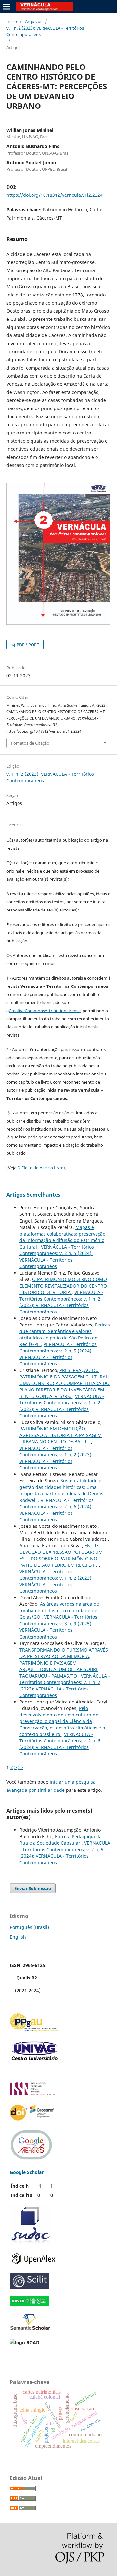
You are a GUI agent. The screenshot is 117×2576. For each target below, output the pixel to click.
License (73, 1011)
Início (12, 21)
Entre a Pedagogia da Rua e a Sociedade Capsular (61, 1840)
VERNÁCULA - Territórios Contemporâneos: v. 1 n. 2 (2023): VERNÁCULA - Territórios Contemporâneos (61, 1302)
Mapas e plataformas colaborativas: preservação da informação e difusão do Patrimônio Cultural (62, 1237)
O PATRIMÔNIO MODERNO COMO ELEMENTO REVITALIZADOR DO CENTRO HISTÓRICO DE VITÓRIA (63, 1286)
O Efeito (25, 1168)
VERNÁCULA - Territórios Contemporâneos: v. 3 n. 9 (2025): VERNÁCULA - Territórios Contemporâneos (58, 1627)
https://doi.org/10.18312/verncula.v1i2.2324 (55, 195)
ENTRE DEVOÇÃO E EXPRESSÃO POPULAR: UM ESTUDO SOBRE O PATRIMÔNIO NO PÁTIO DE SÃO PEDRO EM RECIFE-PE (61, 1555)
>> (21, 1767)
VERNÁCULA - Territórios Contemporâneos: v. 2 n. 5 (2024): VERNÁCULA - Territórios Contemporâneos (57, 1257)
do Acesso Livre (48, 1168)
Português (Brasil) (29, 1927)
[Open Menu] (6, 6)
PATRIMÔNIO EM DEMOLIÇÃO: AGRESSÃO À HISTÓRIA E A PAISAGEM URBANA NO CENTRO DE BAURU (61, 1435)
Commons (35, 1011)
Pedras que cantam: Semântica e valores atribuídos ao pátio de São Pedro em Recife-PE (65, 1334)
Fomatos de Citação (30, 743)
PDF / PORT (27, 645)
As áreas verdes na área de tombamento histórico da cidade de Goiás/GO (59, 1610)
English (18, 1937)
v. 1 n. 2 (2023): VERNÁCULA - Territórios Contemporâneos (45, 31)
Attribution (56, 1011)
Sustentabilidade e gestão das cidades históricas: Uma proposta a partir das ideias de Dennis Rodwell (61, 1490)
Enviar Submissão (33, 1888)
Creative (17, 1011)
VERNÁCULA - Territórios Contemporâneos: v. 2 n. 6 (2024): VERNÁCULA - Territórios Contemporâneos (57, 1510)
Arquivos (34, 21)
